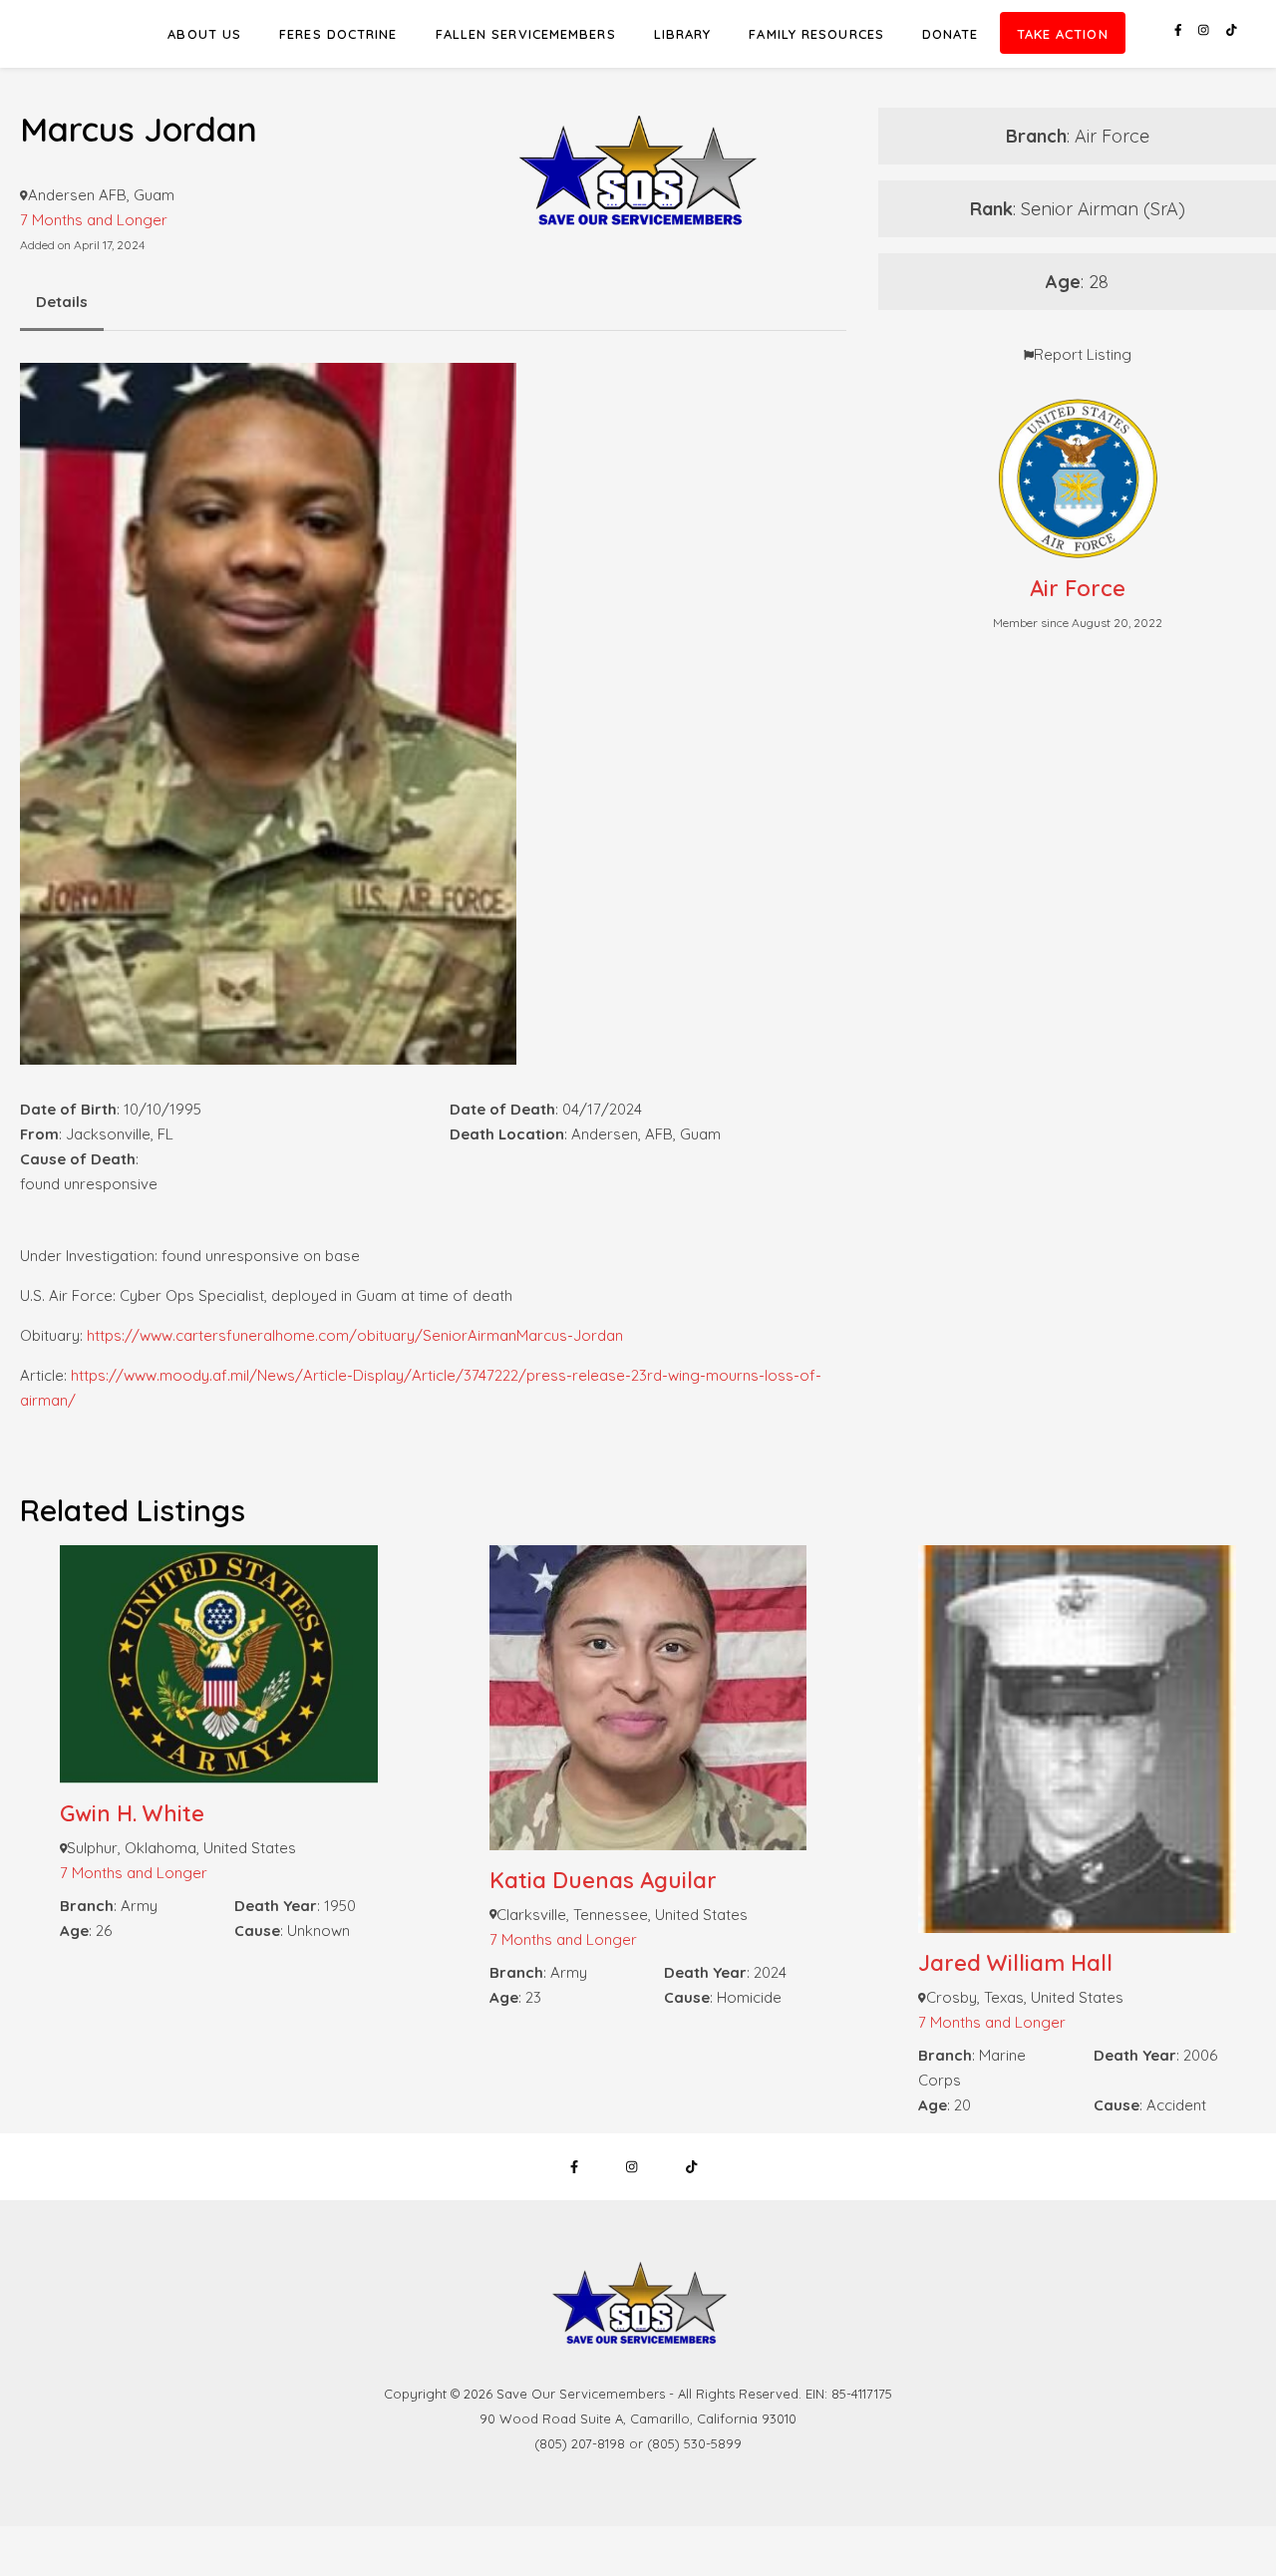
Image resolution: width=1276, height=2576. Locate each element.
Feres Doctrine (338, 34)
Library (683, 34)
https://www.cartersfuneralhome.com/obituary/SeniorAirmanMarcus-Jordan (355, 1335)
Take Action (1063, 34)
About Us (204, 34)
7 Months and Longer (134, 1873)
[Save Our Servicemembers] (638, 129)
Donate (951, 34)
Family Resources (816, 34)
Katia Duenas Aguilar (603, 1880)
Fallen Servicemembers (526, 34)
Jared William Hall (1015, 1963)
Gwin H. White (132, 1813)
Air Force (1078, 588)
